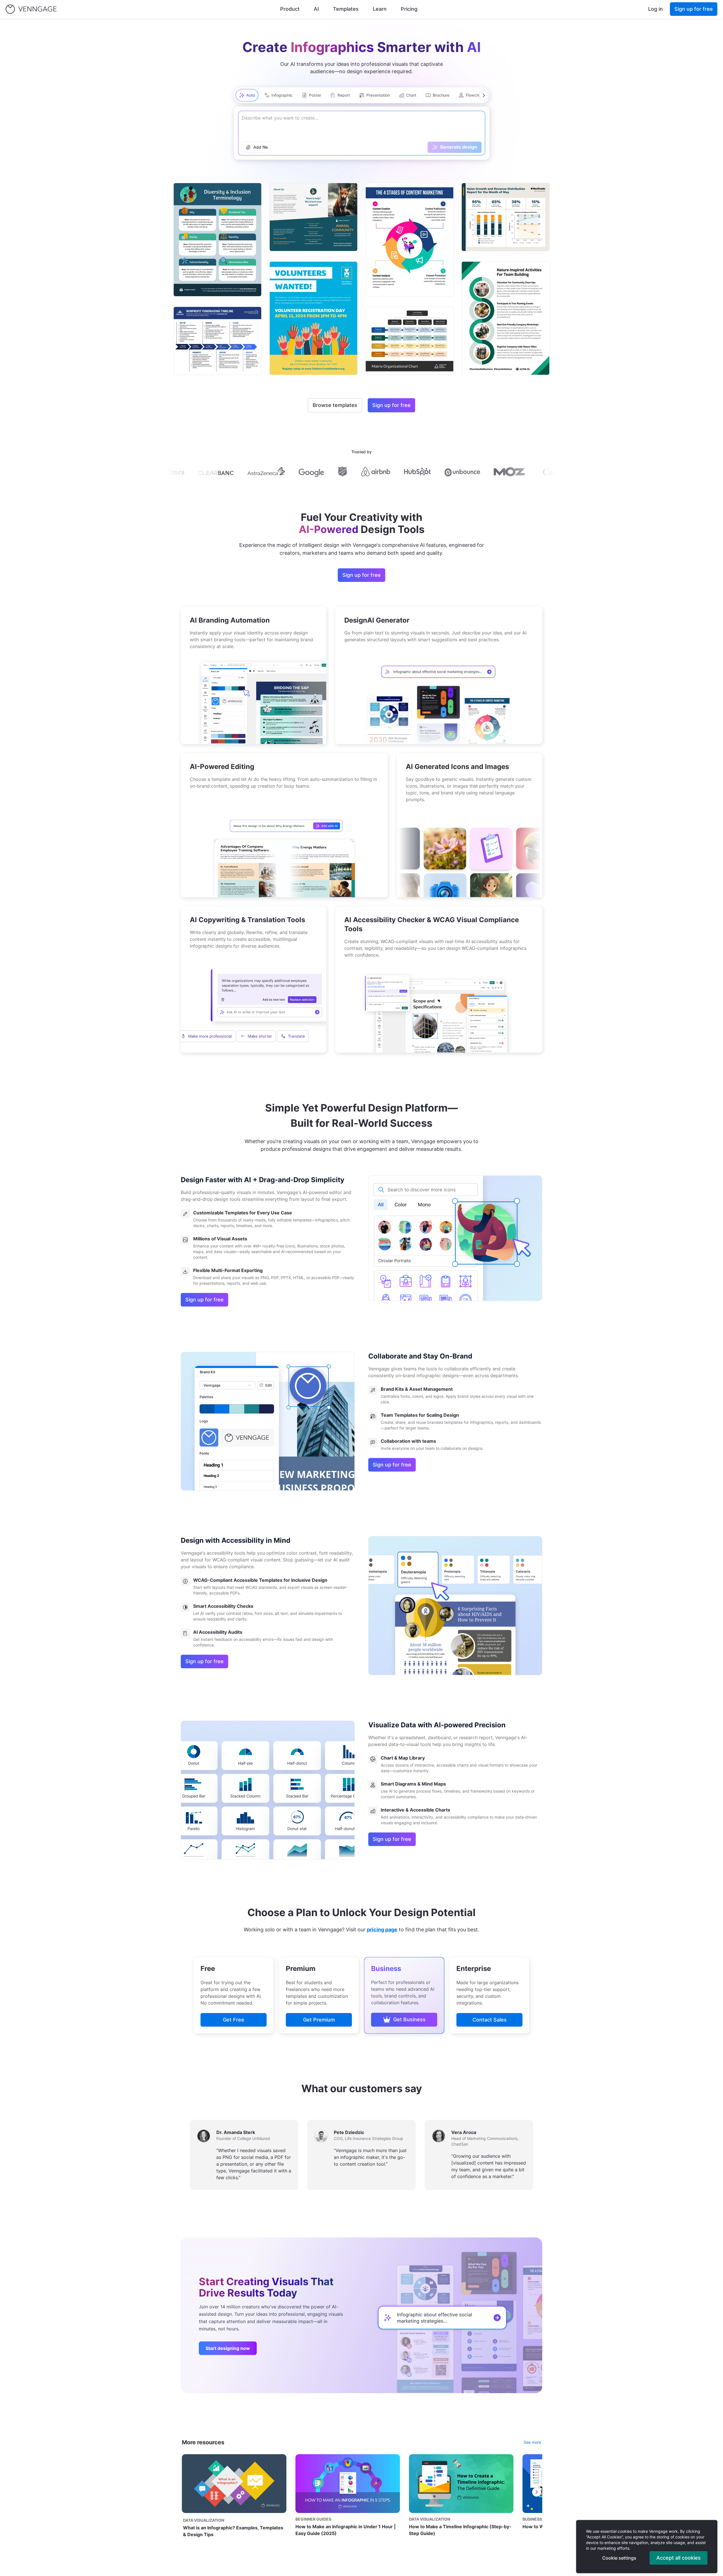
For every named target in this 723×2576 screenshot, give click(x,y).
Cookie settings (619, 2558)
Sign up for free (694, 9)
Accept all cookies (679, 2558)
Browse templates (335, 405)
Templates (346, 9)
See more (532, 2442)
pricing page (382, 1930)
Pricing (409, 9)
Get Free (234, 2020)
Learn (380, 9)
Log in (656, 9)
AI (316, 9)
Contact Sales (490, 2020)
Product (290, 9)
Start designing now (228, 2348)
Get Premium (319, 2020)
